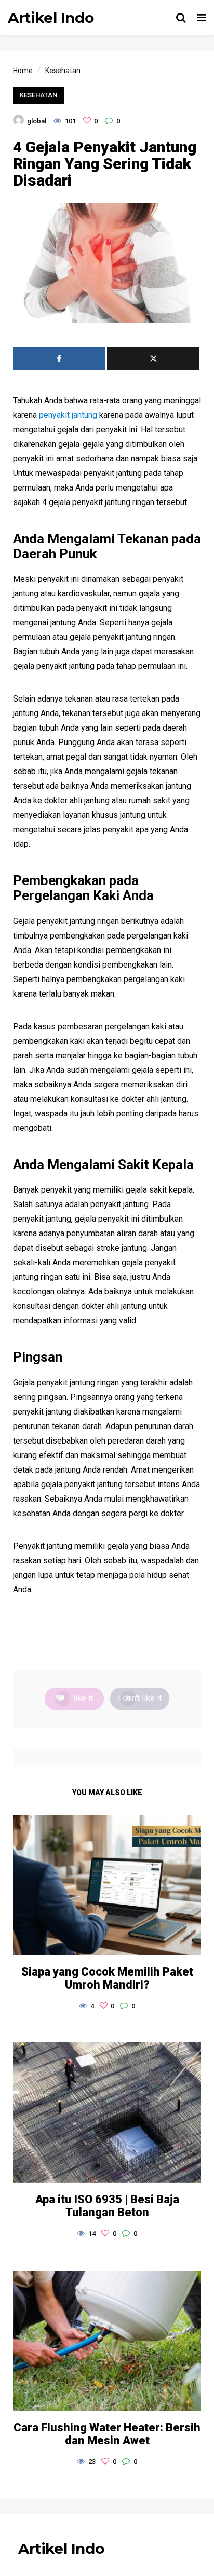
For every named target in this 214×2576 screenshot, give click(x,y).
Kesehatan (38, 95)
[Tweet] (153, 359)
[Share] (59, 359)
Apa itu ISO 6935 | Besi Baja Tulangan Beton (107, 2206)
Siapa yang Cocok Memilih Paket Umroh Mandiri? (107, 1978)
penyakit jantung (68, 415)
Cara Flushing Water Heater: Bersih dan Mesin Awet (107, 2434)
